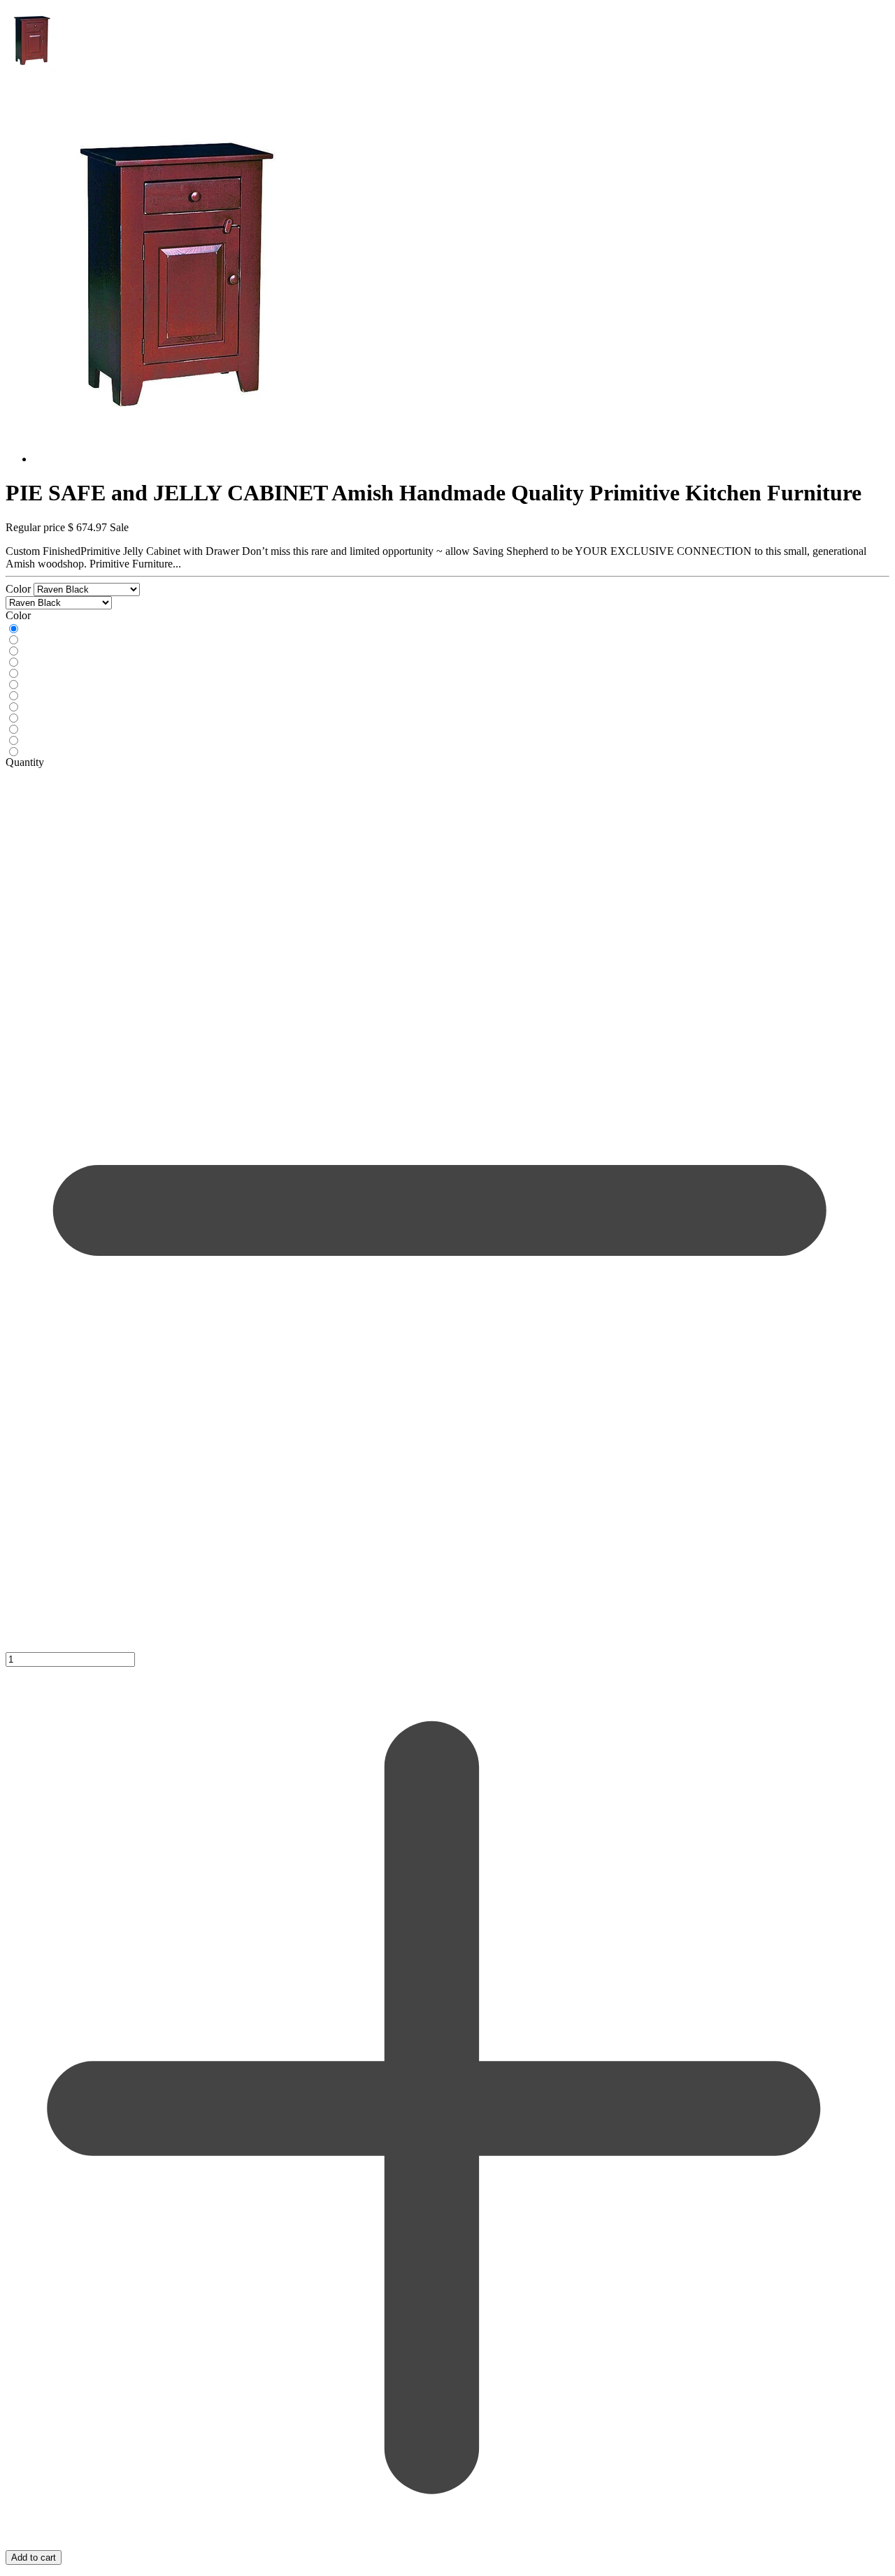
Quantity (25, 762)
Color (20, 589)
